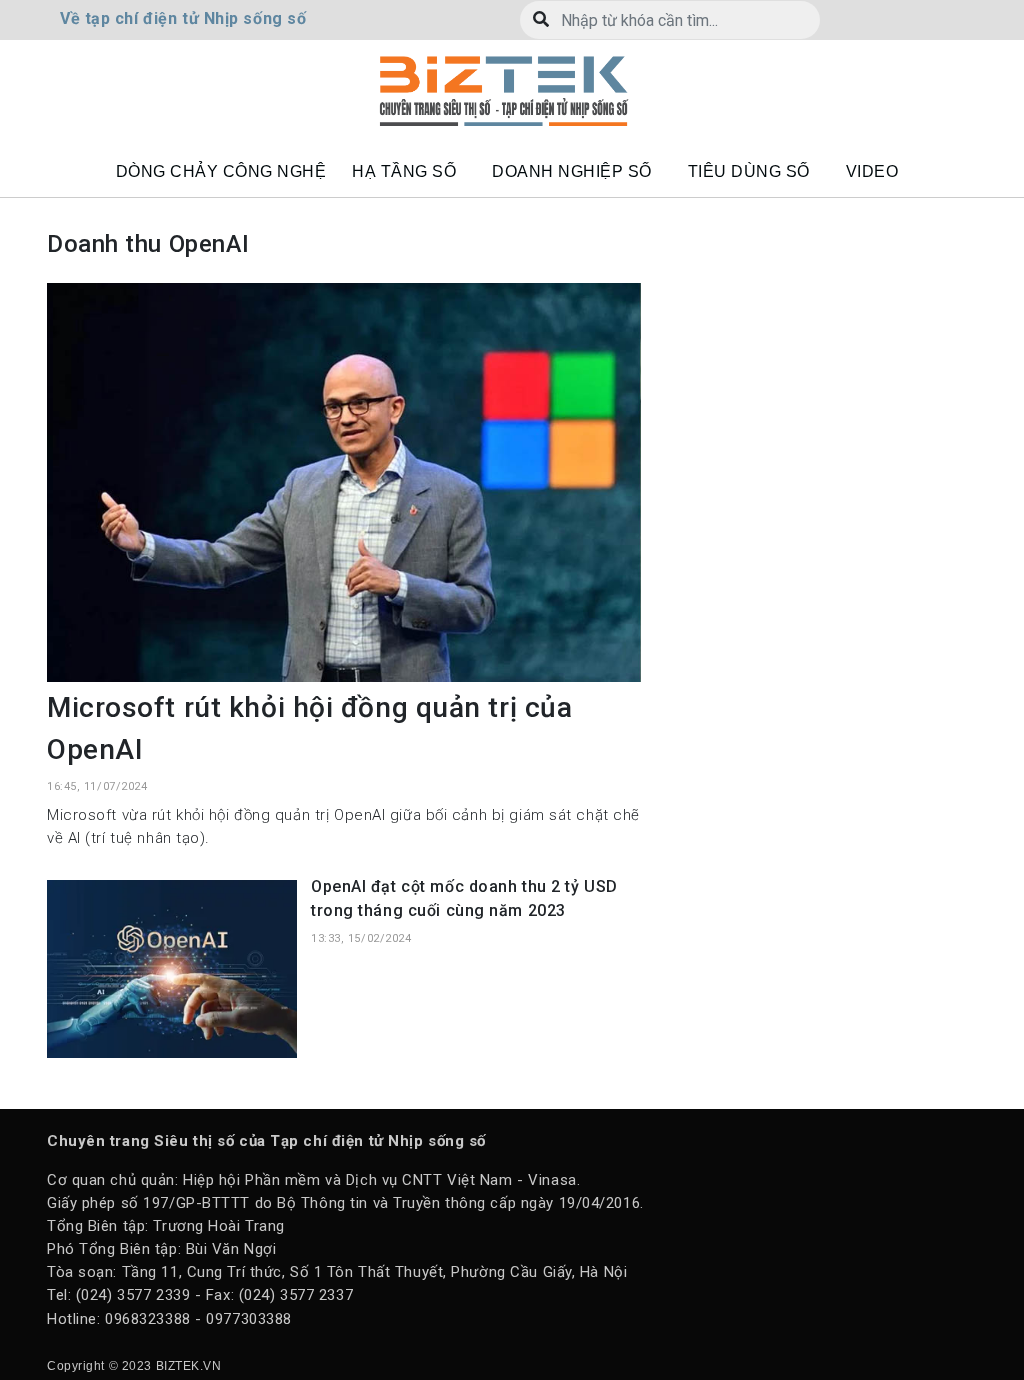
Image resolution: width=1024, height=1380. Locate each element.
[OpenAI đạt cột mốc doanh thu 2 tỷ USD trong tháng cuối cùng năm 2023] (172, 968)
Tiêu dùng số (749, 171)
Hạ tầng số (404, 171)
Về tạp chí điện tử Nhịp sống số (183, 18)
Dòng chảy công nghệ (221, 171)
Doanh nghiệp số (572, 171)
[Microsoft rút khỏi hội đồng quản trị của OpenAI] (344, 481)
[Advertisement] (827, 408)
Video (872, 171)
